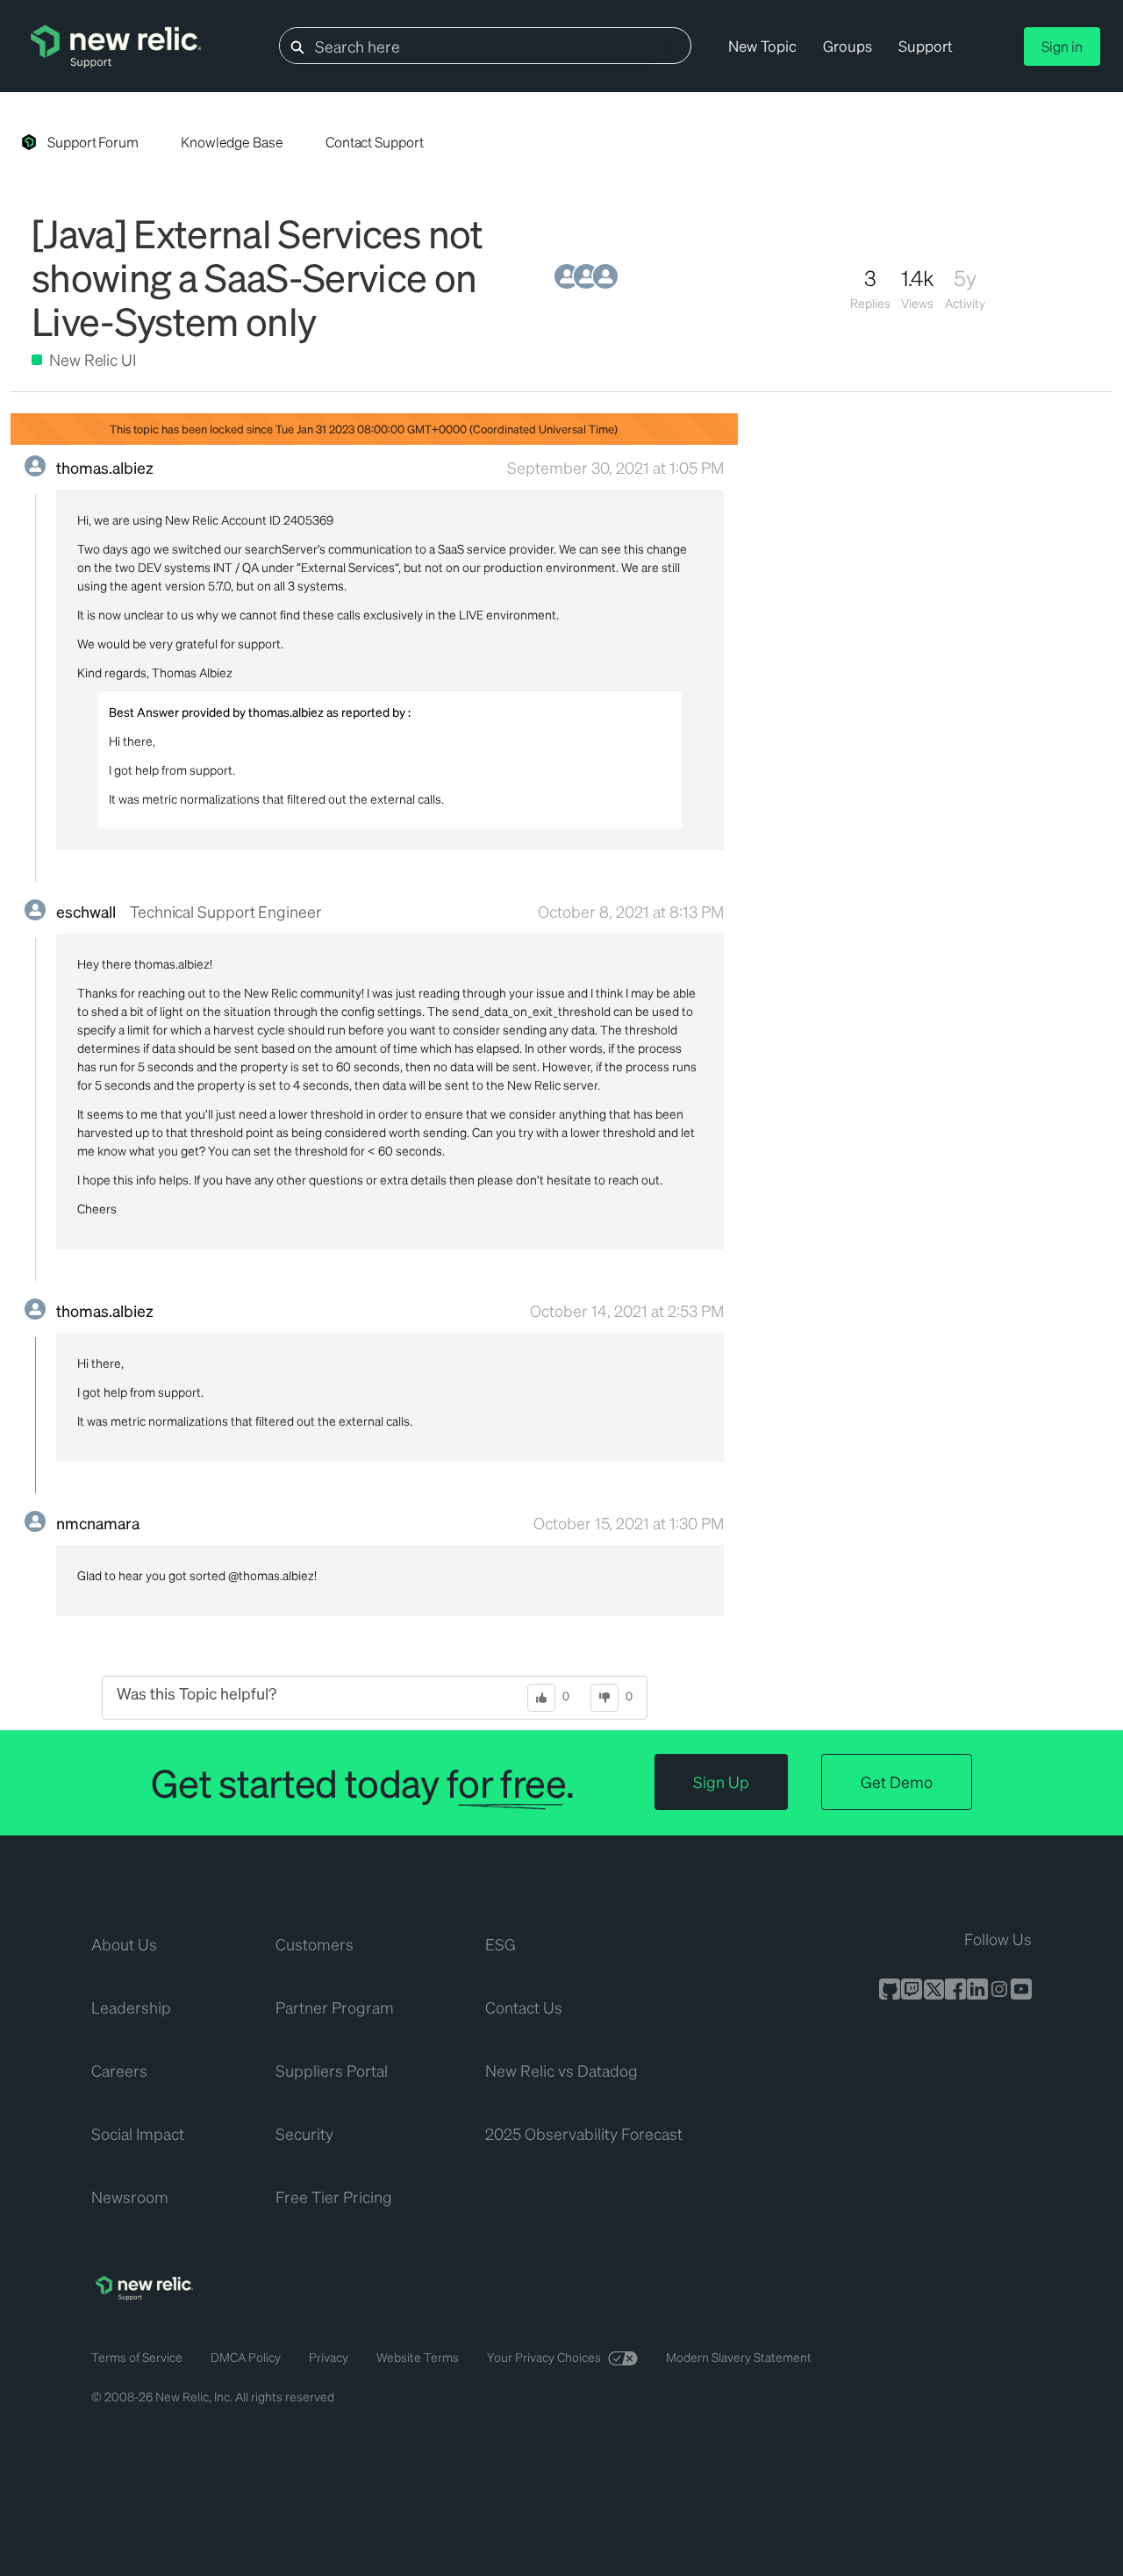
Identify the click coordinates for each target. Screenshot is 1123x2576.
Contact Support (375, 142)
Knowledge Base (232, 142)
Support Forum (93, 142)
